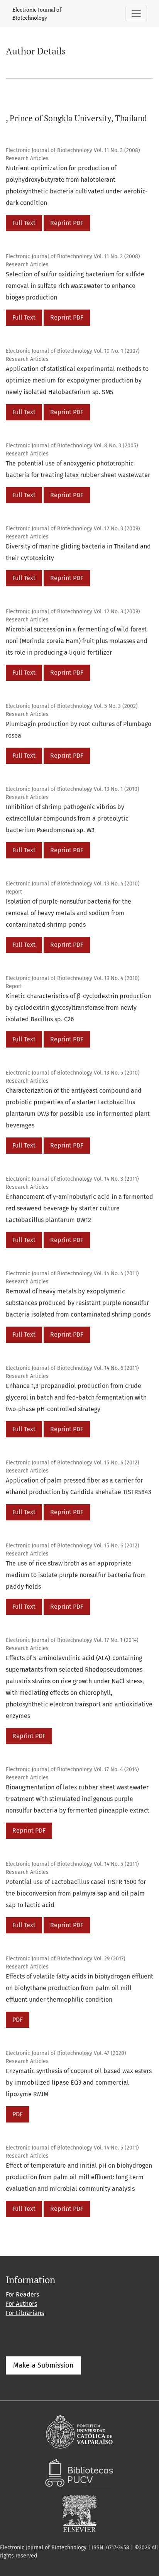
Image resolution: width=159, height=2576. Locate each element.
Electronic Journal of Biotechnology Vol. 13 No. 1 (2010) (73, 789)
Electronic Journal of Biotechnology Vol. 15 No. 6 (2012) (73, 1463)
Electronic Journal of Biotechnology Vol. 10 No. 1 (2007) (73, 351)
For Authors (21, 2304)
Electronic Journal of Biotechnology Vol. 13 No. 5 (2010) (73, 1073)
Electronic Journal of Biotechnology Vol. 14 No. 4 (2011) (72, 1274)
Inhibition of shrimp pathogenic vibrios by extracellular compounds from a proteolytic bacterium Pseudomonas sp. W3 (67, 818)
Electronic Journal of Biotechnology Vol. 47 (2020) (66, 2053)
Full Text (24, 223)
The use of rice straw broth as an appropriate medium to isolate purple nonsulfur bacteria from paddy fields (76, 1575)
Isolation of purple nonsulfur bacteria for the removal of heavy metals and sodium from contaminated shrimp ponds (69, 913)
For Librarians (25, 2313)
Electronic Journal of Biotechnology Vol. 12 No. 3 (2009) (73, 529)
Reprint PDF (67, 223)
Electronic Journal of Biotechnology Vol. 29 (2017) (66, 1959)
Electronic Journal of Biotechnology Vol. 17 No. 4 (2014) (72, 1770)
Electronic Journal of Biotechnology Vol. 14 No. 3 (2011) (72, 1179)
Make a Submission (43, 2365)
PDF (18, 2020)
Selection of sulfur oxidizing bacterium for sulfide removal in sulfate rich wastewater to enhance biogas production (75, 286)
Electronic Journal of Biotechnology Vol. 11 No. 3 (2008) (73, 150)
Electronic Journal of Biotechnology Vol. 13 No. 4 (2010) (73, 884)
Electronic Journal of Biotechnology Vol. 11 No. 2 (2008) (73, 256)
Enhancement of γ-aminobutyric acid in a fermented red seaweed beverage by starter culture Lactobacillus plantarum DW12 (79, 1208)
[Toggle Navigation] (136, 14)
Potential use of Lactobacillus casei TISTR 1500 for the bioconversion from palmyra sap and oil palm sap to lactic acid (76, 1893)
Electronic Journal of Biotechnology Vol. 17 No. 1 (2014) (72, 1640)
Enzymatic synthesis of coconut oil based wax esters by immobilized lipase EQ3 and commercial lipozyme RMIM (79, 2083)
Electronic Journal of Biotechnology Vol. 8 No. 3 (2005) (72, 446)
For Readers (22, 2294)
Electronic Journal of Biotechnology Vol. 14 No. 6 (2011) (72, 1368)
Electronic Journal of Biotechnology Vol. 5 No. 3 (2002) (72, 706)
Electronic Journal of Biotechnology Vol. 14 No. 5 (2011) (72, 1864)
